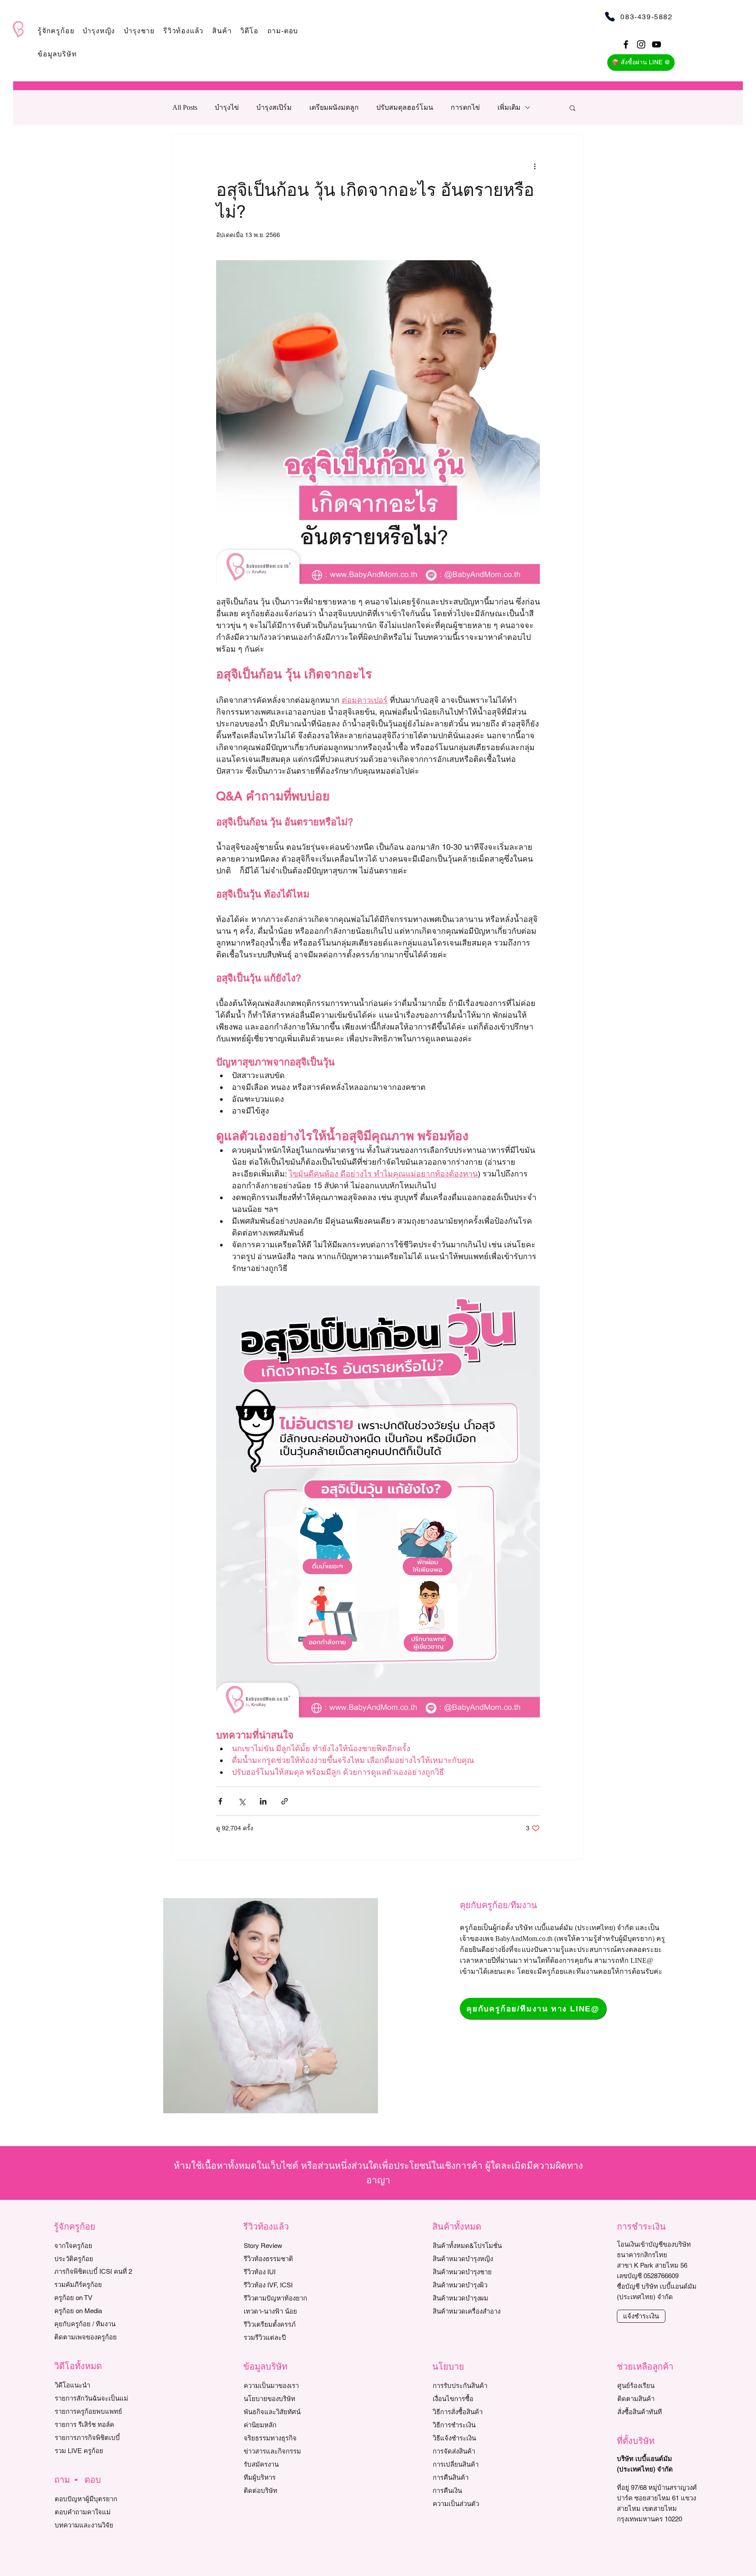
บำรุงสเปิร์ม (274, 107)
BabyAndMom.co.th (524, 1939)
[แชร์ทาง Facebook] (220, 1801)
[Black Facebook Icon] (626, 44)
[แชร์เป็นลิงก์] (285, 1801)
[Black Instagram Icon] (641, 44)
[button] (56, 31)
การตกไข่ (465, 107)
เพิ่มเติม (509, 107)
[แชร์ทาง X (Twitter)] (242, 1801)
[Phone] (610, 16)
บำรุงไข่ (227, 107)
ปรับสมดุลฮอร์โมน (405, 107)
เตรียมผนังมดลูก (334, 107)
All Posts (185, 107)
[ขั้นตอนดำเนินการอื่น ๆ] (535, 166)
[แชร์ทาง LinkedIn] (263, 1801)
